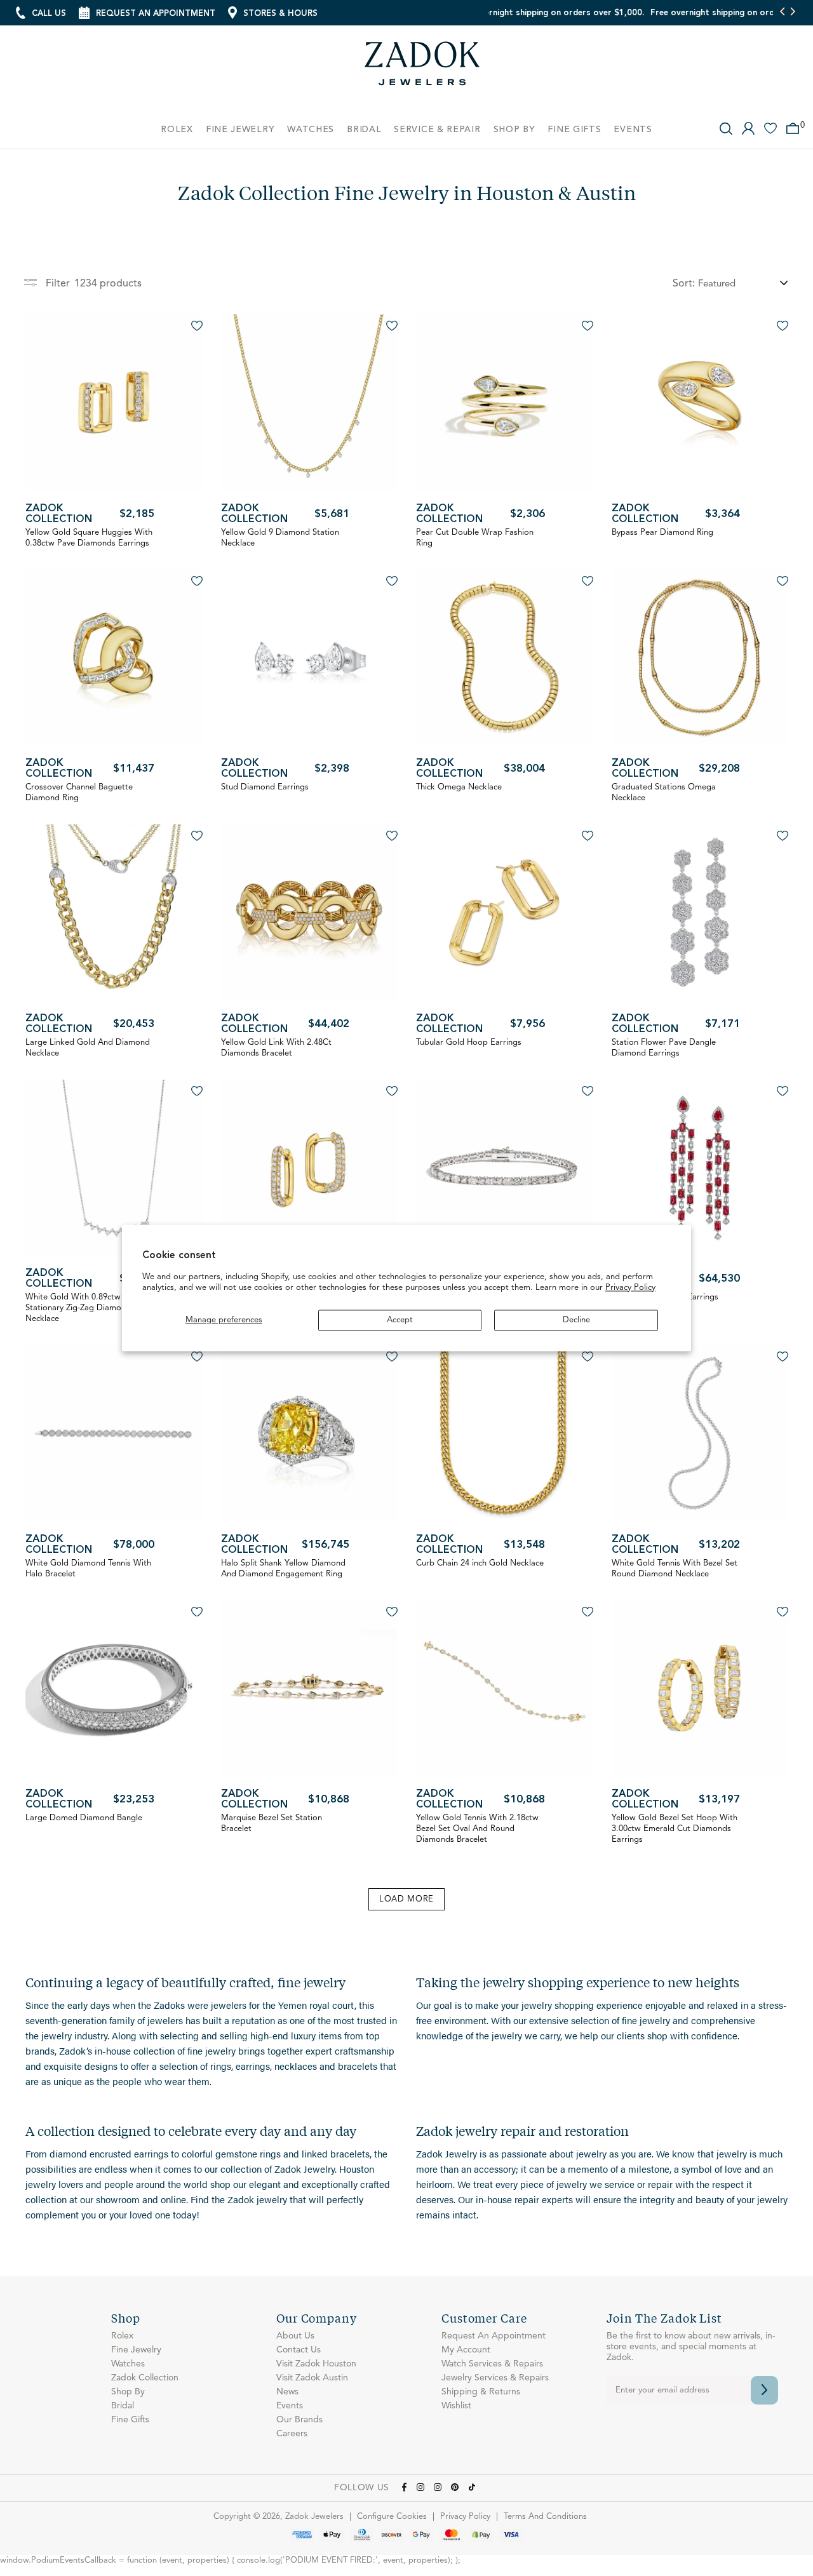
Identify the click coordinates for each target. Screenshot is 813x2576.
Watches (128, 2364)
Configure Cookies (392, 2517)
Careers (292, 2434)
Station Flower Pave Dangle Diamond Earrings (664, 1048)
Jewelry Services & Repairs (495, 2378)
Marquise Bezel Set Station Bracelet (272, 1823)
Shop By (128, 2392)
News (287, 2392)
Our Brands (299, 2420)
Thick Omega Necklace (459, 787)
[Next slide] (792, 13)
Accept (400, 1320)
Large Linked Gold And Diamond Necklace (88, 1048)
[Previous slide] (783, 13)
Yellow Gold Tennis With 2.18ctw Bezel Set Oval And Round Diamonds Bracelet (477, 1829)
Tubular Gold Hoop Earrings (469, 1043)
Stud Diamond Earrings (265, 787)
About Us (295, 2336)
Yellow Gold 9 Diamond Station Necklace (280, 538)
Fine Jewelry (136, 2350)
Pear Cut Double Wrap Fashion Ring (475, 538)
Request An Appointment (494, 2336)
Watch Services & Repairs (492, 2364)
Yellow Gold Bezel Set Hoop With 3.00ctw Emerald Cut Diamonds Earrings (675, 1829)
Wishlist (456, 2406)
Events (290, 2406)
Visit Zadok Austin (312, 2378)
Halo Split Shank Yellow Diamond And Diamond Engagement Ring (283, 1569)
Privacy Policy (630, 1288)
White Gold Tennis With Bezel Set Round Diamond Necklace (675, 1569)
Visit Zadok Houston (316, 2364)
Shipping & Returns (481, 2392)
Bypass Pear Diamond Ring (662, 533)
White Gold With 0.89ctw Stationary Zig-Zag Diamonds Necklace (80, 1308)
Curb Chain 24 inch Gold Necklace (480, 1563)
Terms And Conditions (545, 2517)
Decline (576, 1320)
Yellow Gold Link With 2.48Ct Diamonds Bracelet (276, 1048)
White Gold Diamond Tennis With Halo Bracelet (88, 1569)
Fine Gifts (130, 2420)
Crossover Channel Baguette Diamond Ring (79, 793)
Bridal (123, 2406)
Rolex (122, 2336)
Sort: (684, 284)
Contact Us (299, 2350)
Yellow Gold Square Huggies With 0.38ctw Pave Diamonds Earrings (89, 538)
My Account (466, 2350)
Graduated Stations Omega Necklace (664, 793)
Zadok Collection (59, 514)
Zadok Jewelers (422, 68)
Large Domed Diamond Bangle (84, 1818)
